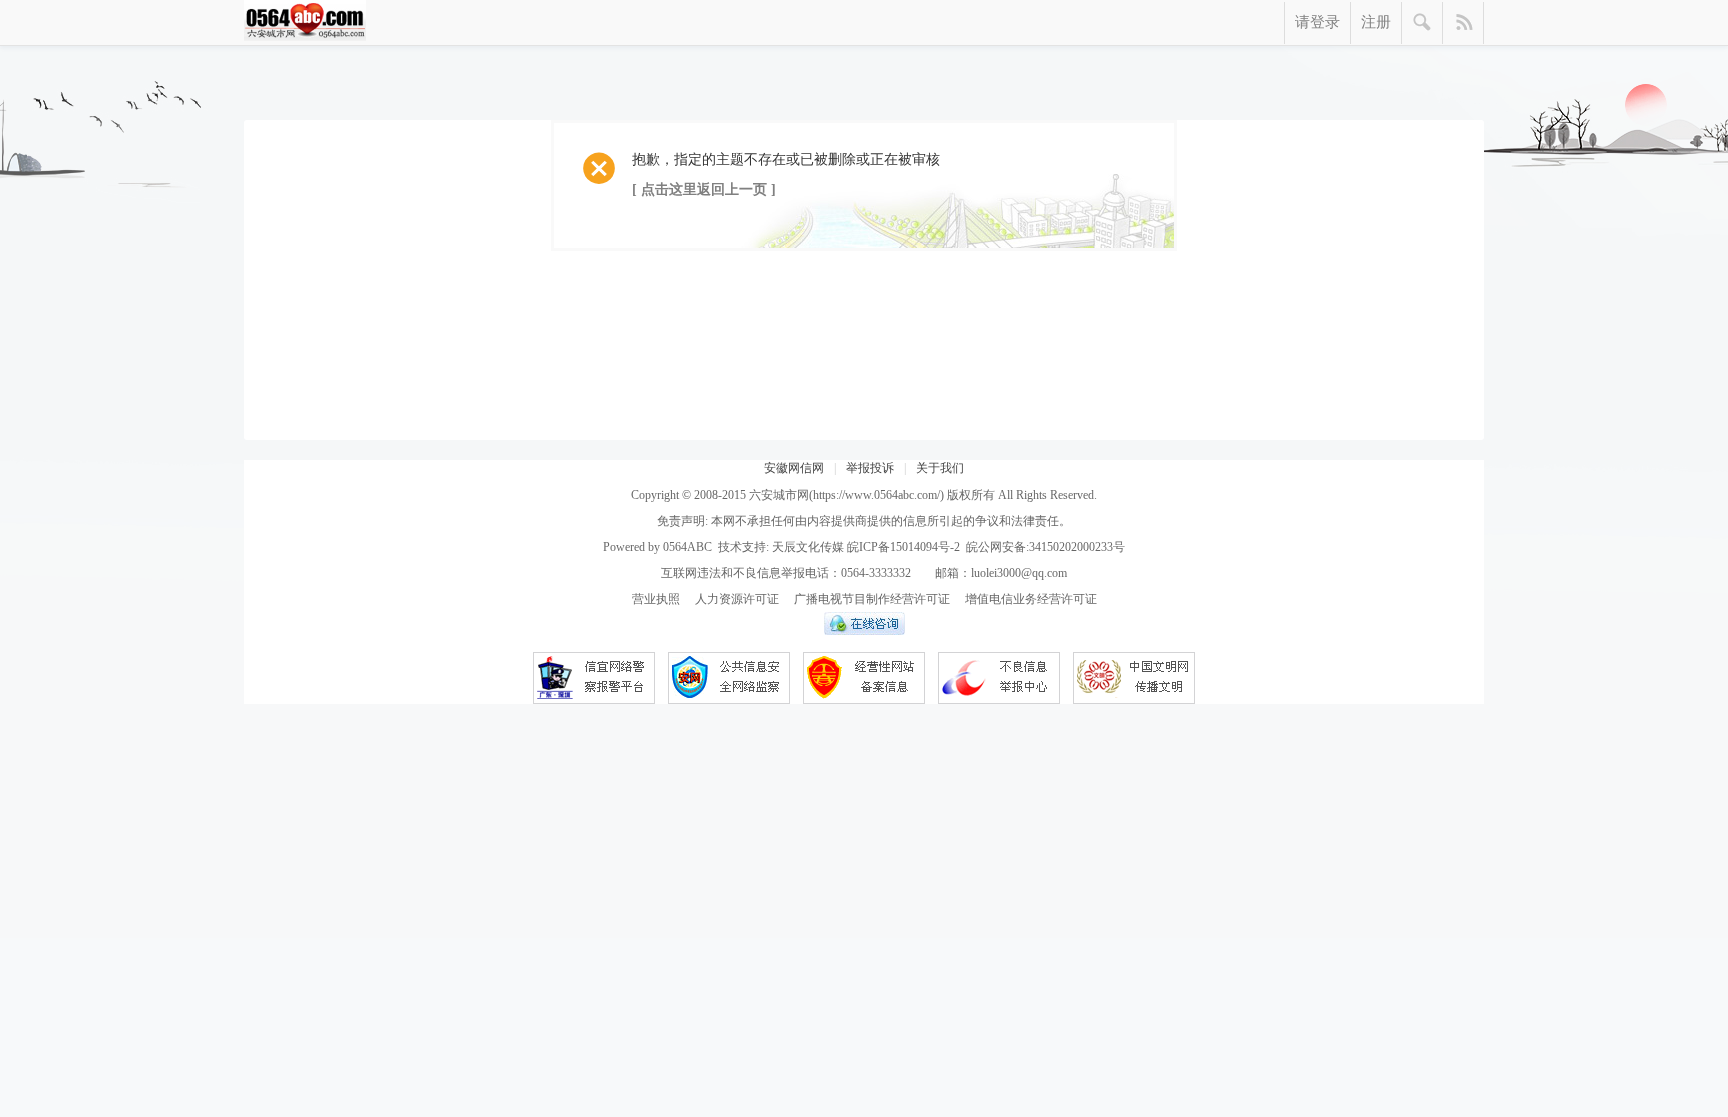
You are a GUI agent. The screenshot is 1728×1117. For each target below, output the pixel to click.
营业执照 (656, 599)
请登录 (1317, 22)
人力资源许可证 (737, 599)
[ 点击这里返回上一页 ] (704, 189)
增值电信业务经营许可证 (1031, 599)
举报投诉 (870, 468)
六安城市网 (779, 495)
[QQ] (864, 631)
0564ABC (687, 547)
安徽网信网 (794, 468)
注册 (1376, 22)
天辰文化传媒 (808, 547)
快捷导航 (1463, 23)
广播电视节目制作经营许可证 (872, 599)
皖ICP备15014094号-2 (903, 547)
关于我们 (940, 468)
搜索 (1422, 23)
